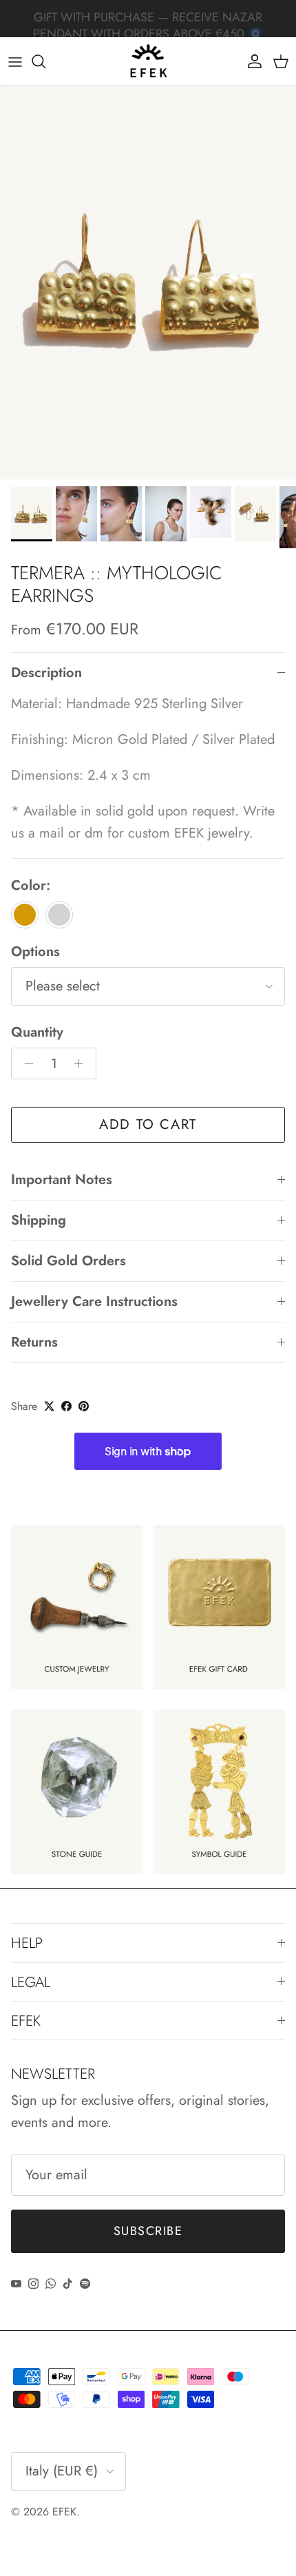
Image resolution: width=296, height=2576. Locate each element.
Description (46, 673)
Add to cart (148, 1124)
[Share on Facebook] (66, 1406)
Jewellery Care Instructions (94, 1301)
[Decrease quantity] (25, 1063)
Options (35, 952)
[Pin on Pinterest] (84, 1406)
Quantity (37, 1032)
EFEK (64, 2512)
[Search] (45, 61)
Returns (34, 1342)
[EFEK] (148, 61)
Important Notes (62, 1180)
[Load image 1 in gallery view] (148, 282)
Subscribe (148, 2231)
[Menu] (15, 61)
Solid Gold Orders (68, 1261)
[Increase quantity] (82, 1063)
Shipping (39, 1220)
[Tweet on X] (49, 1406)
